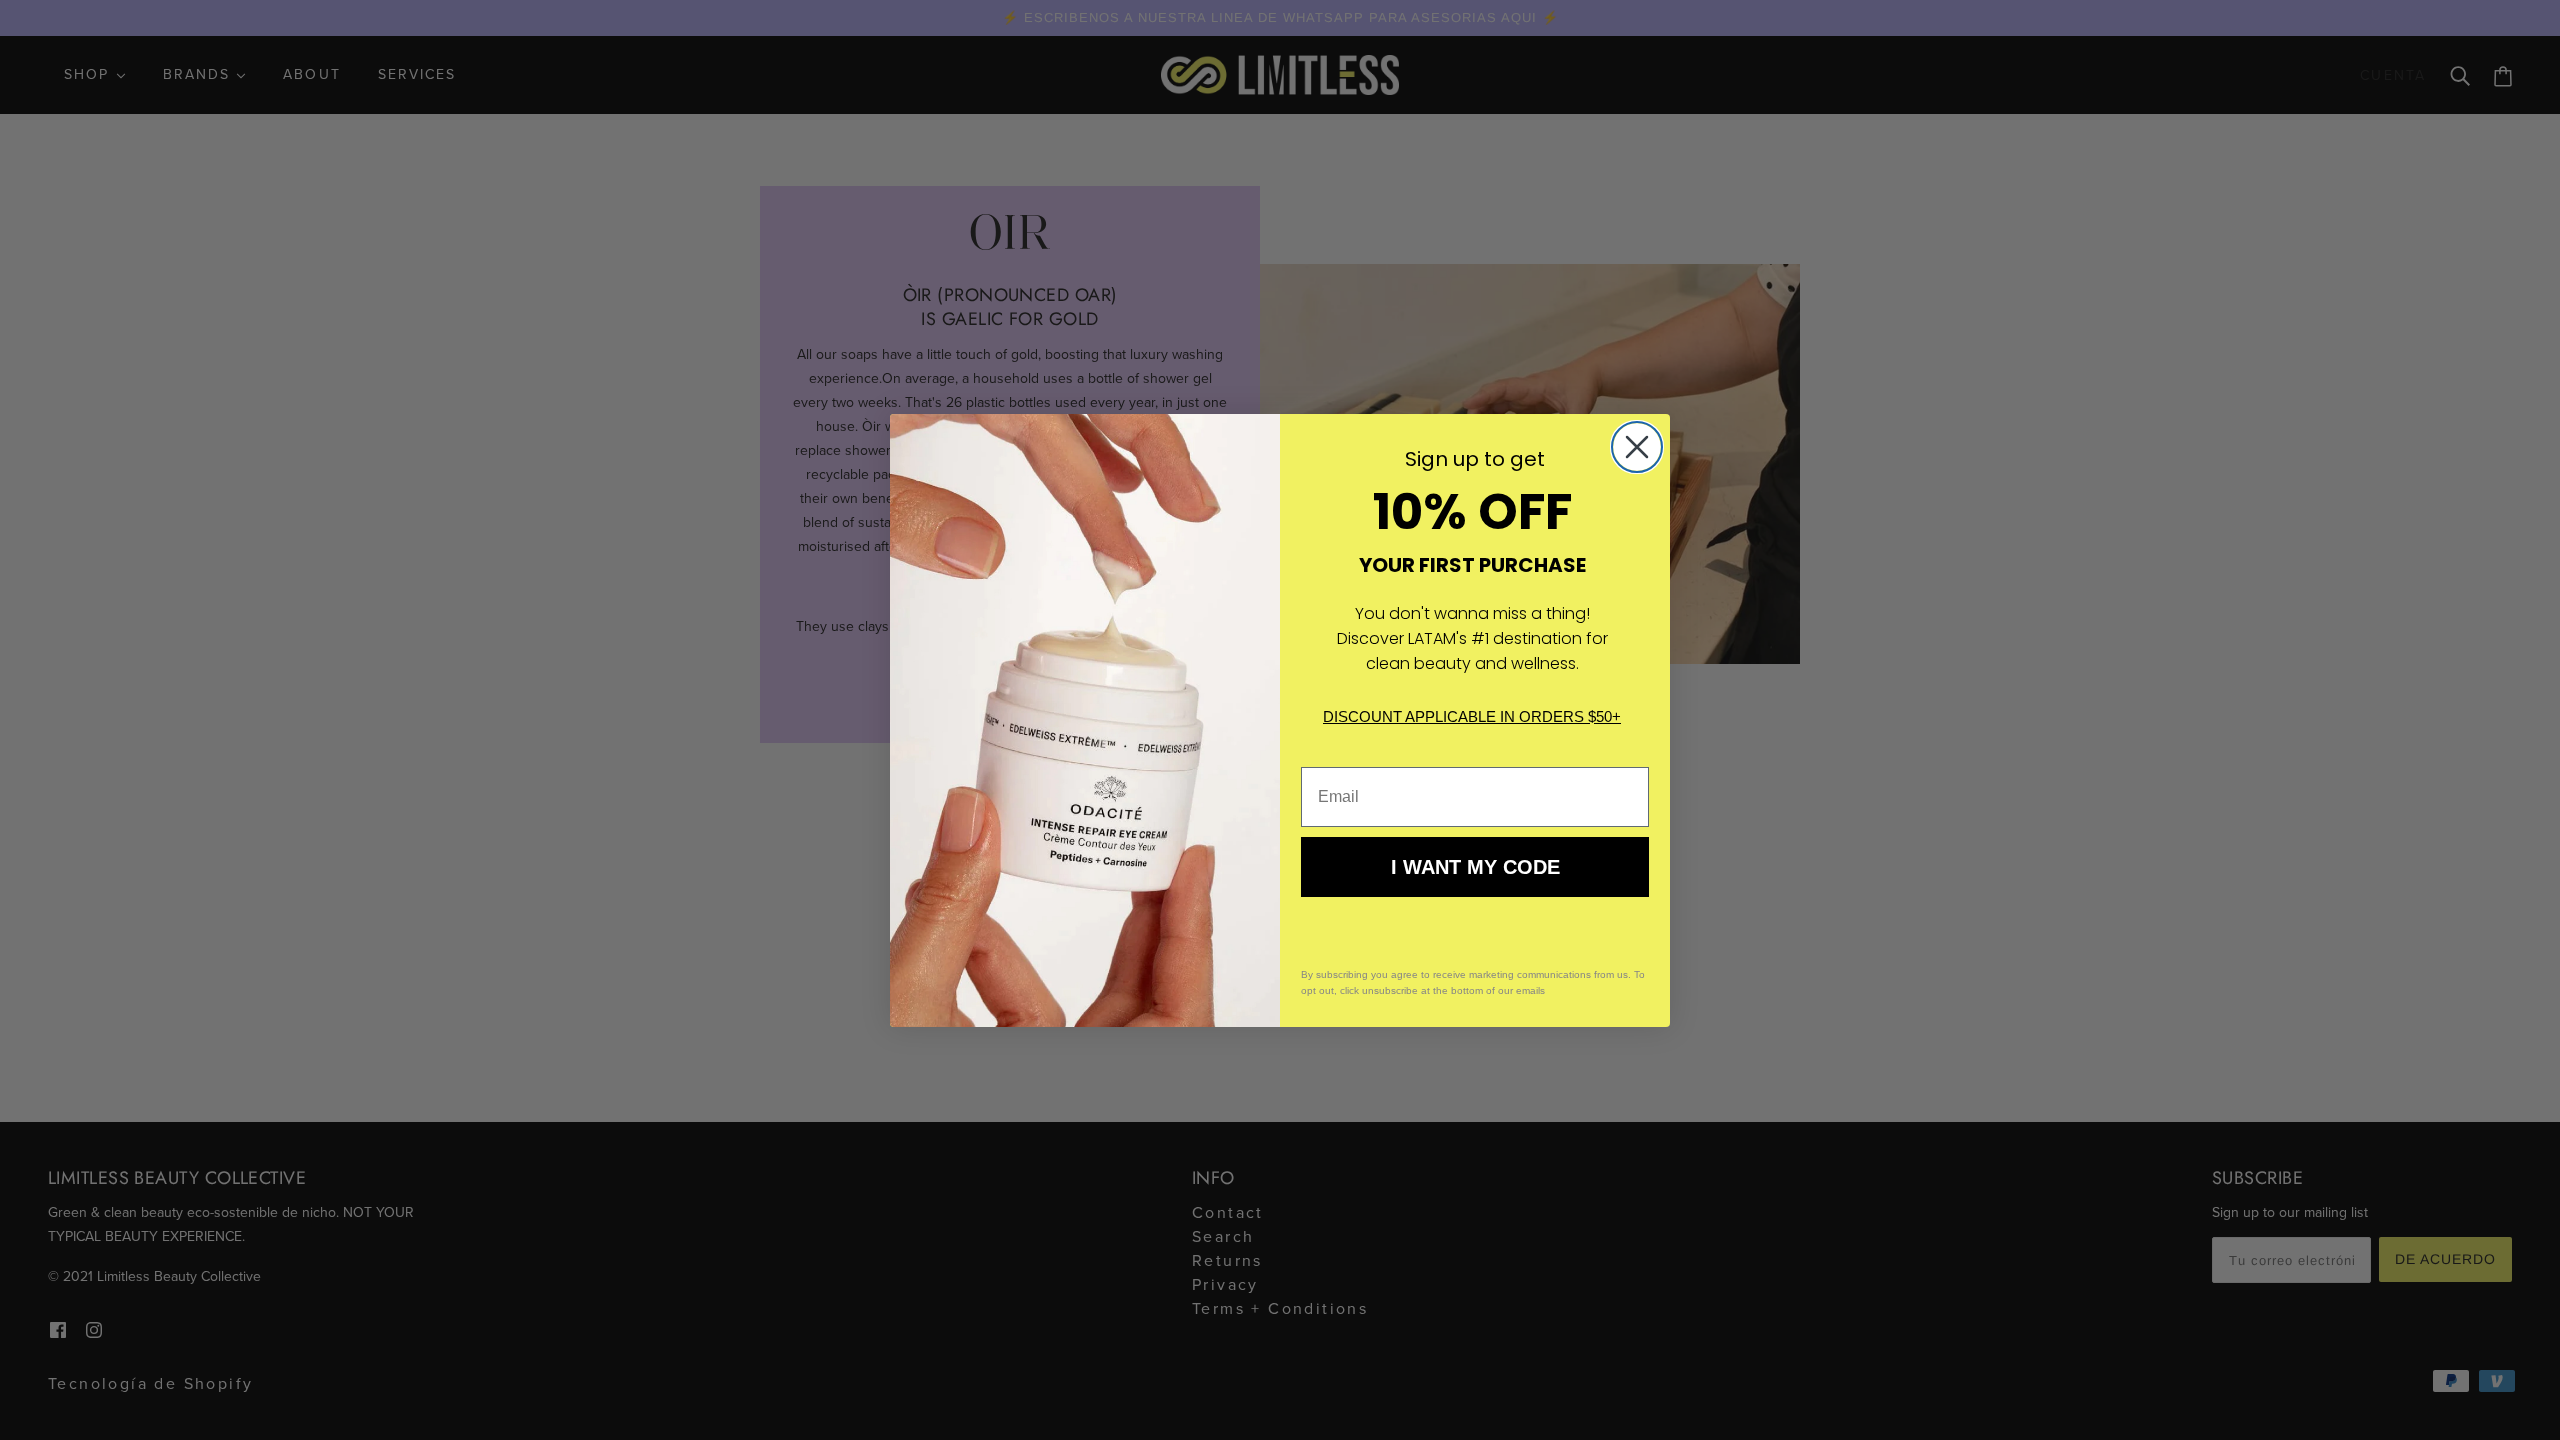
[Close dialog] (1637, 447)
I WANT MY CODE (1475, 867)
